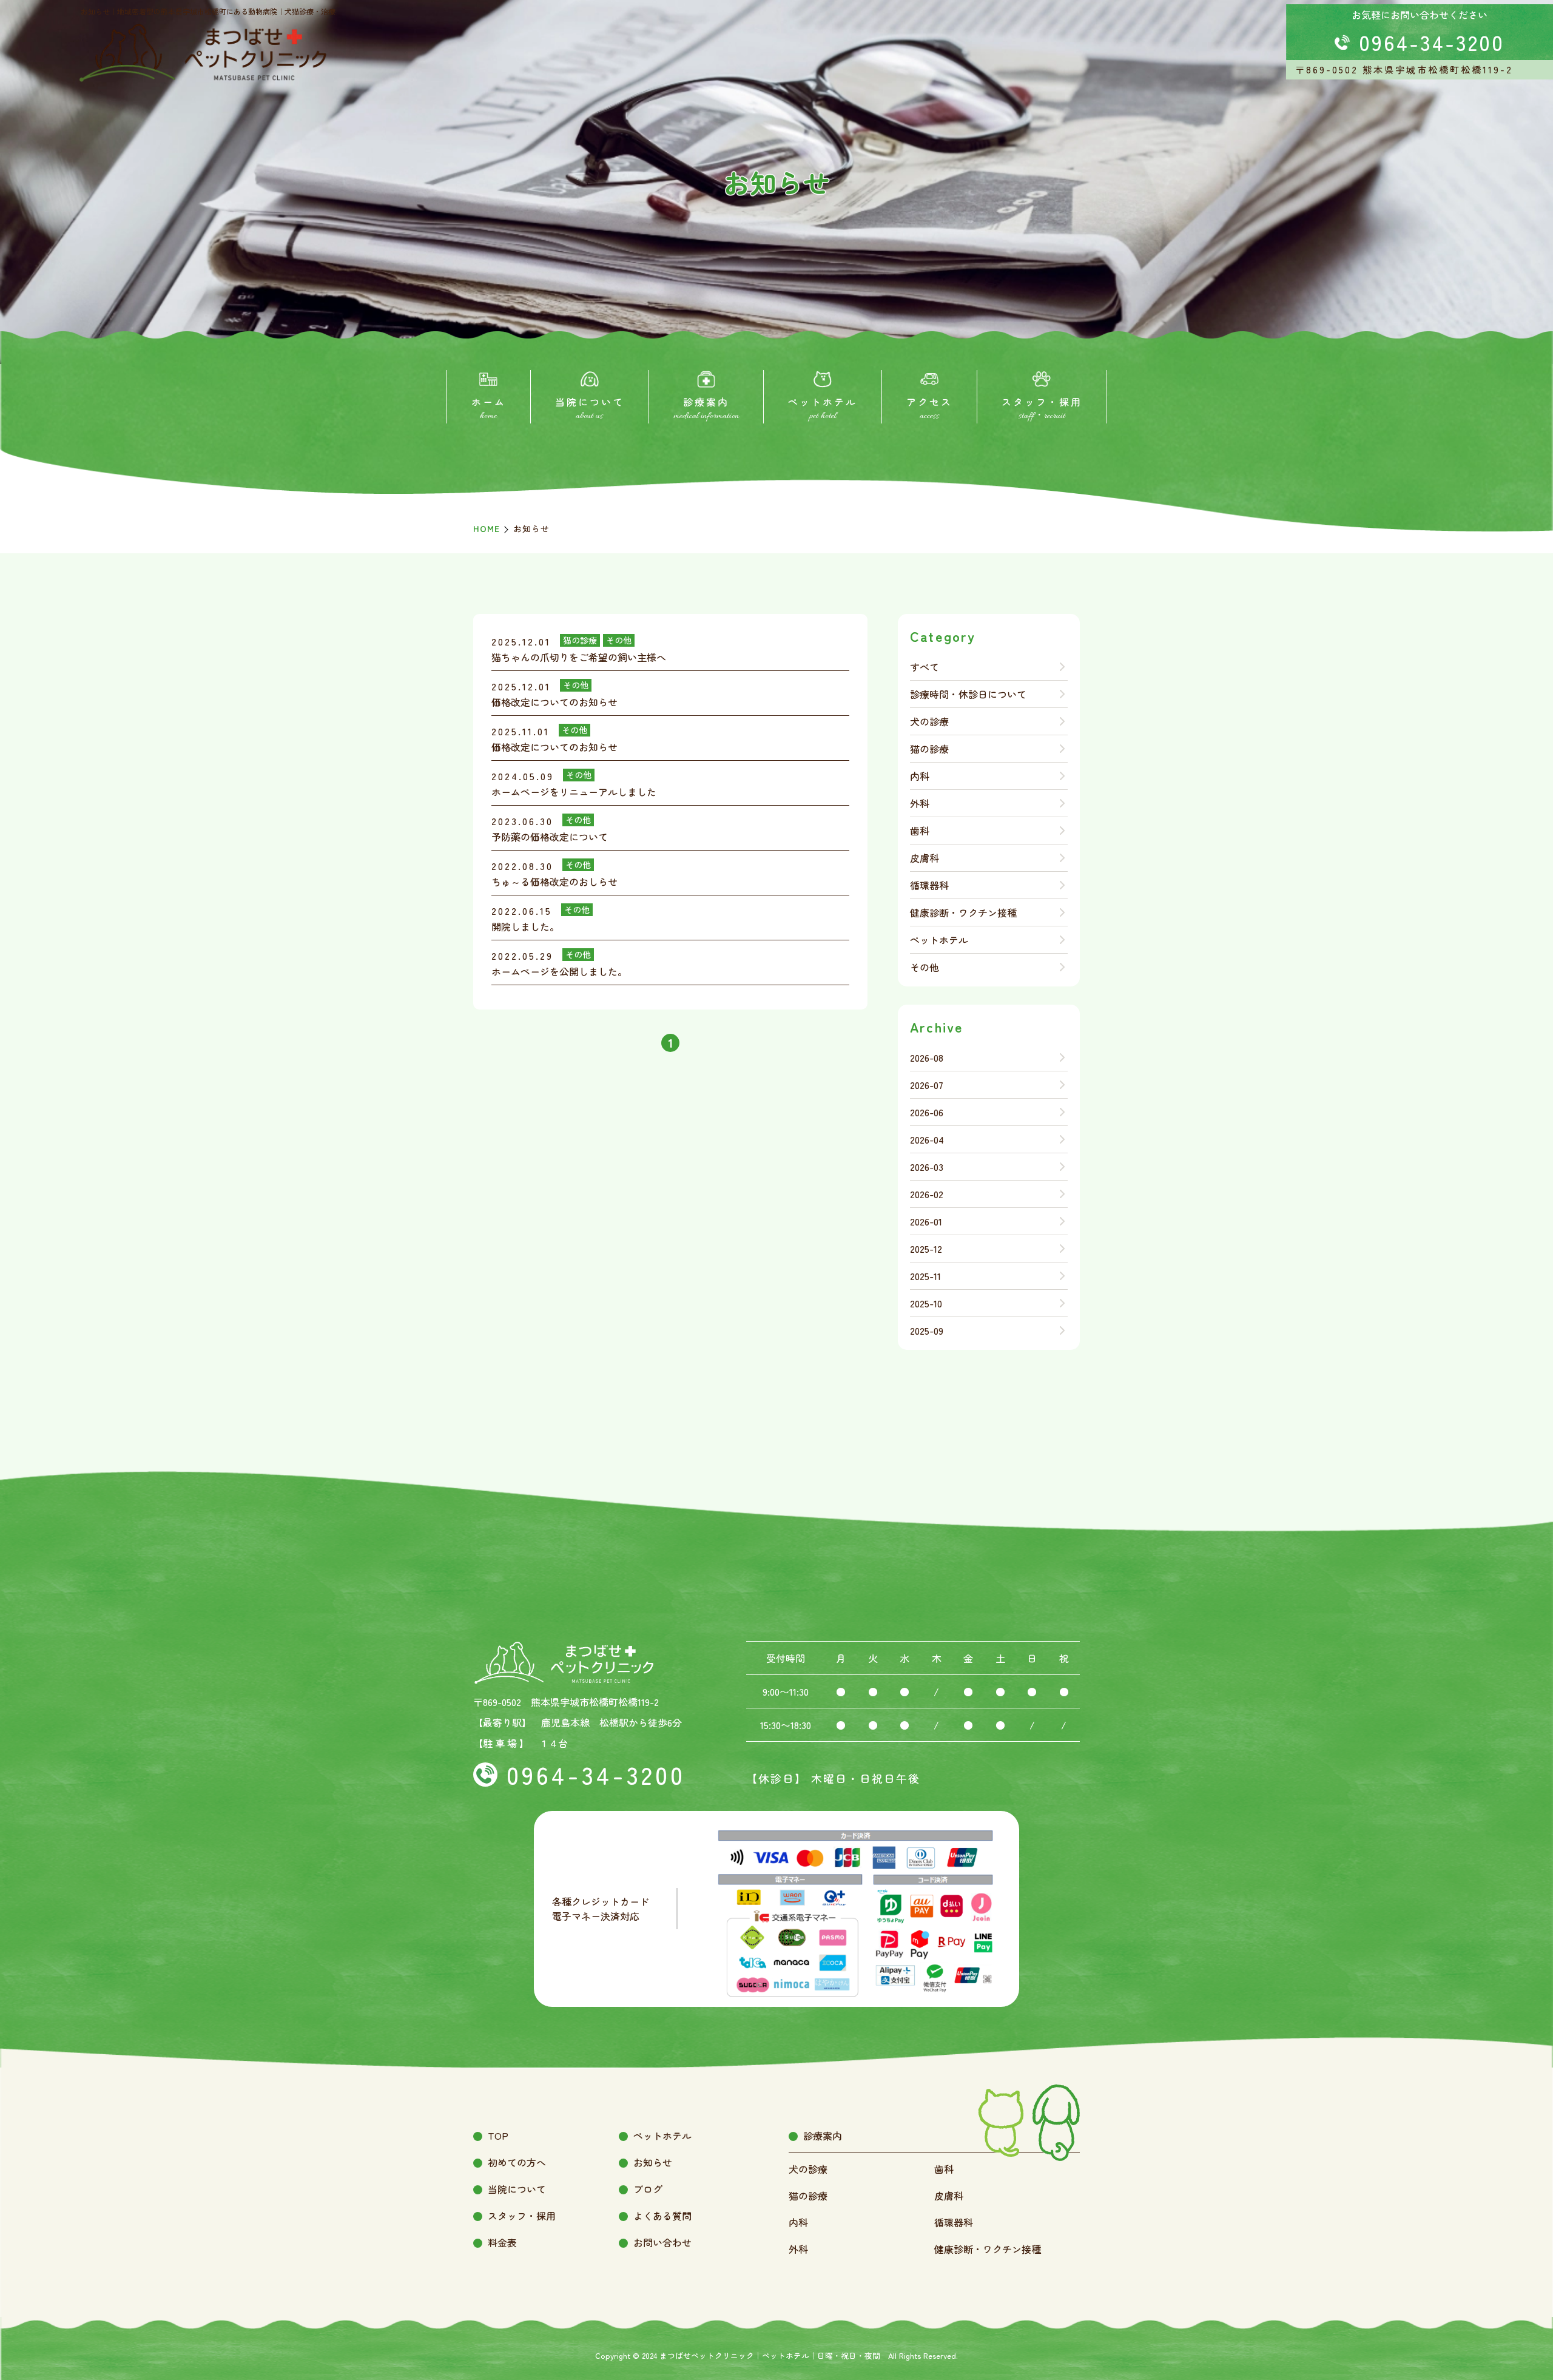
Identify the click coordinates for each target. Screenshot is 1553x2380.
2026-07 (927, 1085)
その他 (925, 967)
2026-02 (927, 1194)
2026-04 (927, 1139)
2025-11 (925, 1276)
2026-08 (927, 1057)
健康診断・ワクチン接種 (963, 912)
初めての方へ (517, 2162)
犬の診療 (929, 721)
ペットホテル (939, 940)
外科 (920, 803)
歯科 (920, 831)
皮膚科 (925, 858)
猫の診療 (929, 749)
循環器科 (929, 885)
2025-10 (926, 1303)
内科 (920, 776)
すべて (925, 667)
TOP (498, 2136)
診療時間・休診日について (968, 694)
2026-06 (927, 1112)
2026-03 (927, 1167)
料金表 (502, 2242)
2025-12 (926, 1249)
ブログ (648, 2189)
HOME (487, 528)
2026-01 (926, 1221)
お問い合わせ (662, 2242)
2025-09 (927, 1330)
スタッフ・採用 (522, 2216)
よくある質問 (662, 2216)
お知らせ (653, 2162)
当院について (517, 2189)
